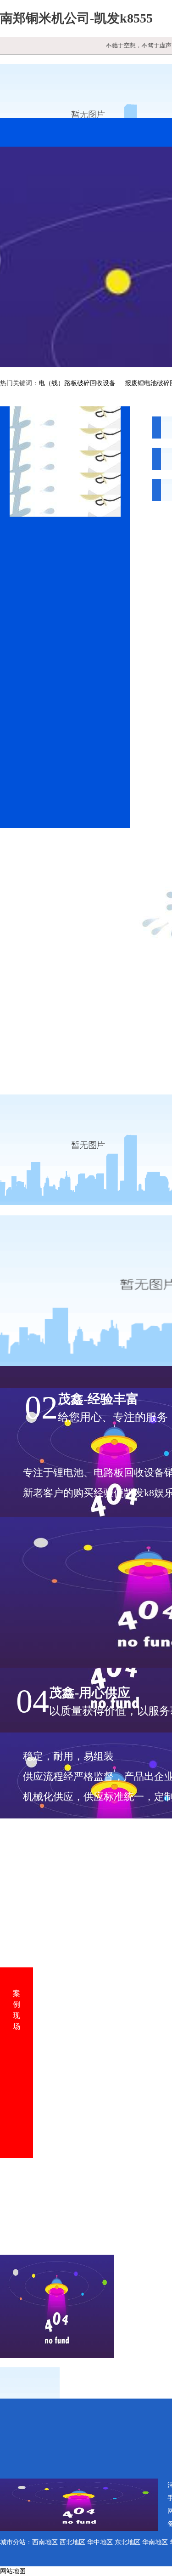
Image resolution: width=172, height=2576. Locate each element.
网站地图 (13, 2571)
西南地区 (45, 2542)
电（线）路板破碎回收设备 (77, 383)
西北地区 (72, 2542)
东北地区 (128, 2542)
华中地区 (100, 2542)
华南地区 (155, 2542)
